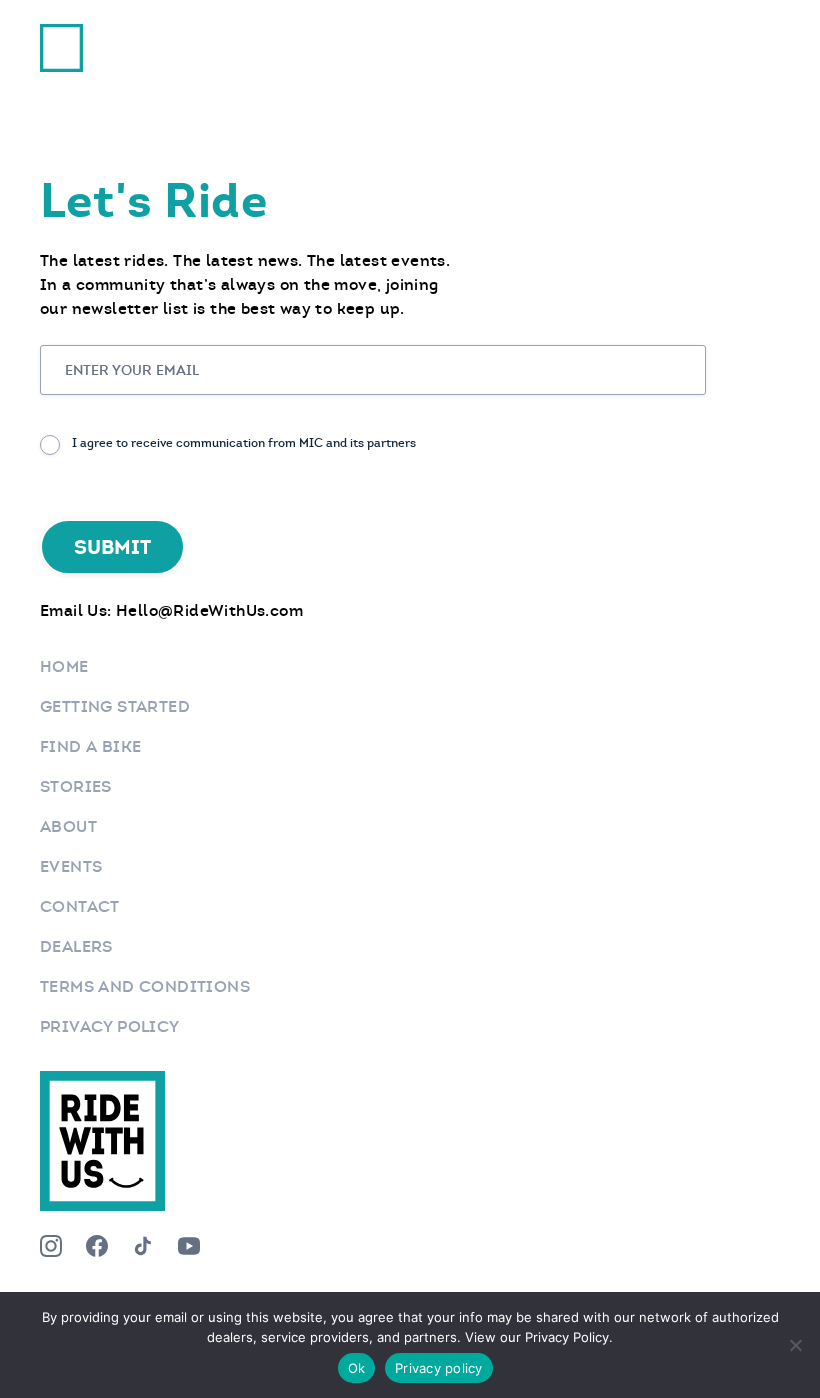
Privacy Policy (110, 1026)
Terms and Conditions (145, 986)
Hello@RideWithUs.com (209, 610)
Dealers (76, 946)
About (68, 826)
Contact (80, 906)
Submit (112, 547)
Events (71, 866)
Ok (357, 1368)
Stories (76, 786)
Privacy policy (439, 1368)
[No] (795, 1345)
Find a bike (90, 746)
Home (64, 666)
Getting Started (115, 706)
